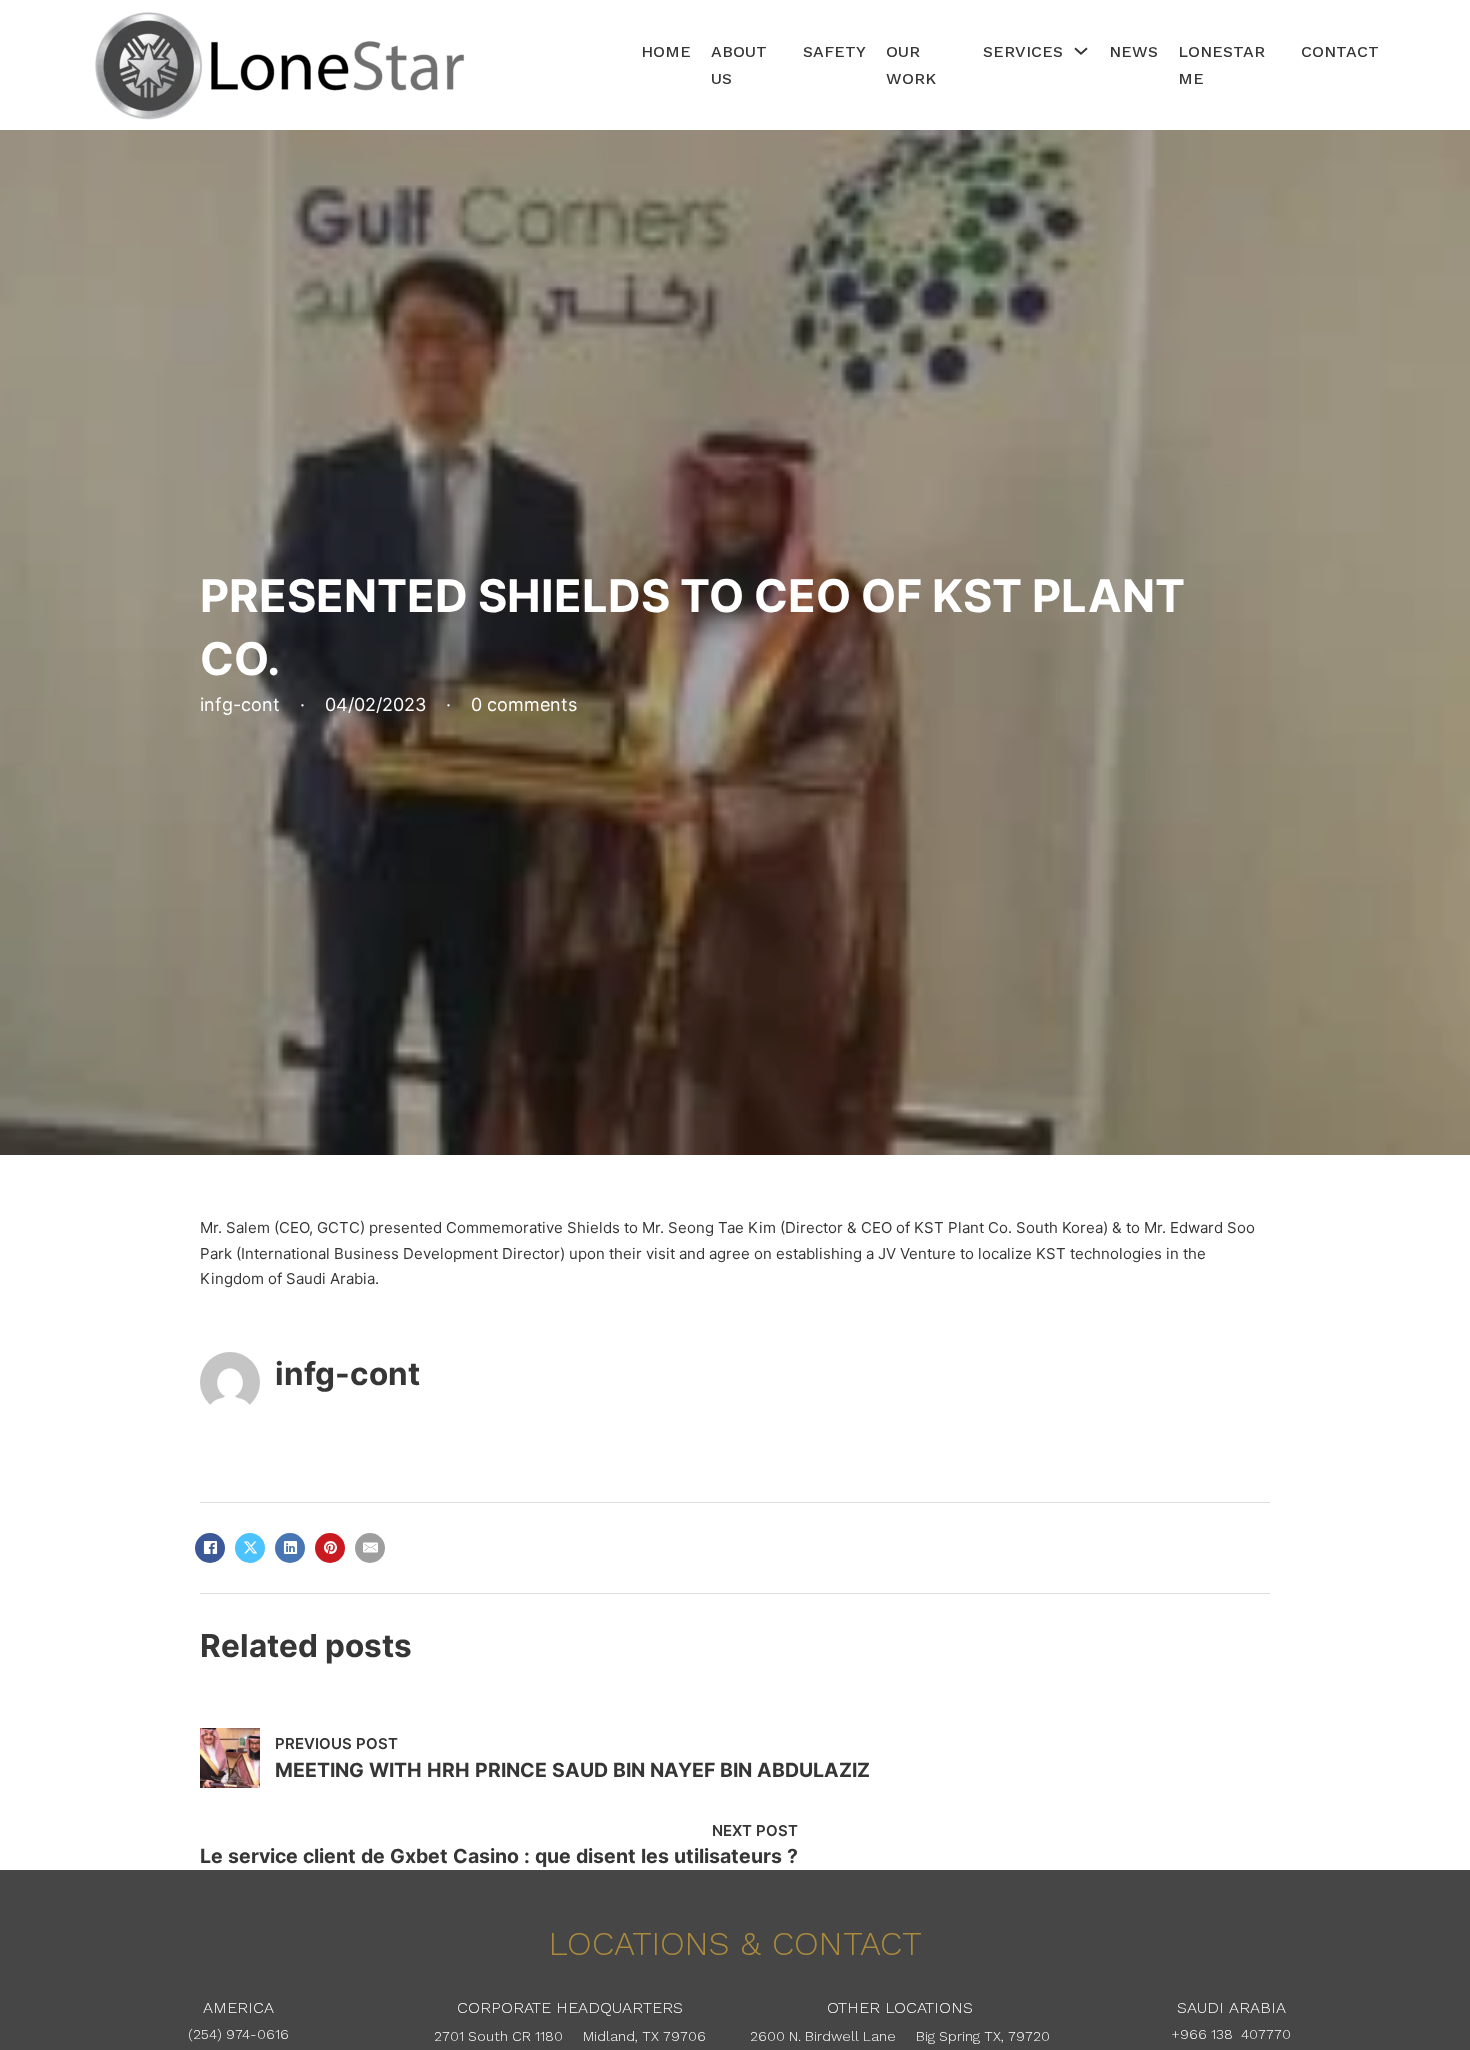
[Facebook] (210, 1548)
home (666, 51)
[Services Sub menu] (1081, 51)
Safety (834, 51)
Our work (911, 65)
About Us (739, 65)
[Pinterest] (330, 1548)
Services (1023, 51)
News (1133, 51)
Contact (1340, 51)
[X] (250, 1548)
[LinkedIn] (290, 1548)
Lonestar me (1221, 65)
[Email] (370, 1548)
